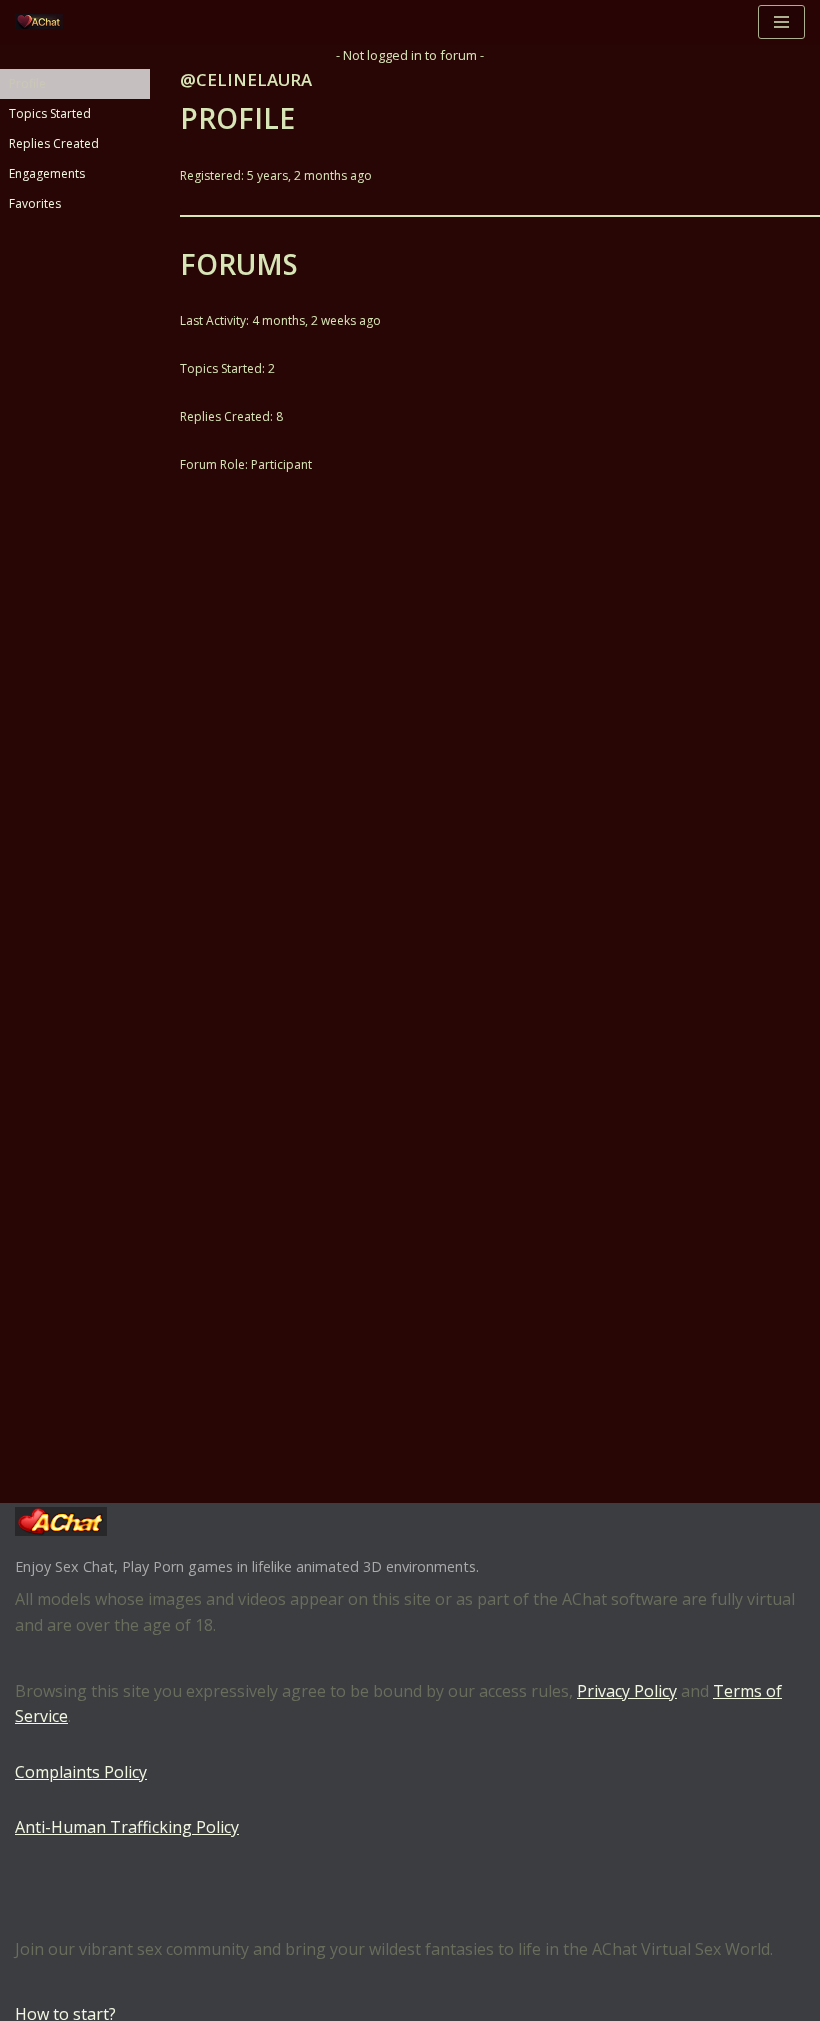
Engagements (47, 173)
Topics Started (50, 113)
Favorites (35, 203)
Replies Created (54, 143)
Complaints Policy (81, 1772)
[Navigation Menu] (781, 22)
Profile (27, 83)
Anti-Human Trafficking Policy (127, 1827)
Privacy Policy (627, 1691)
